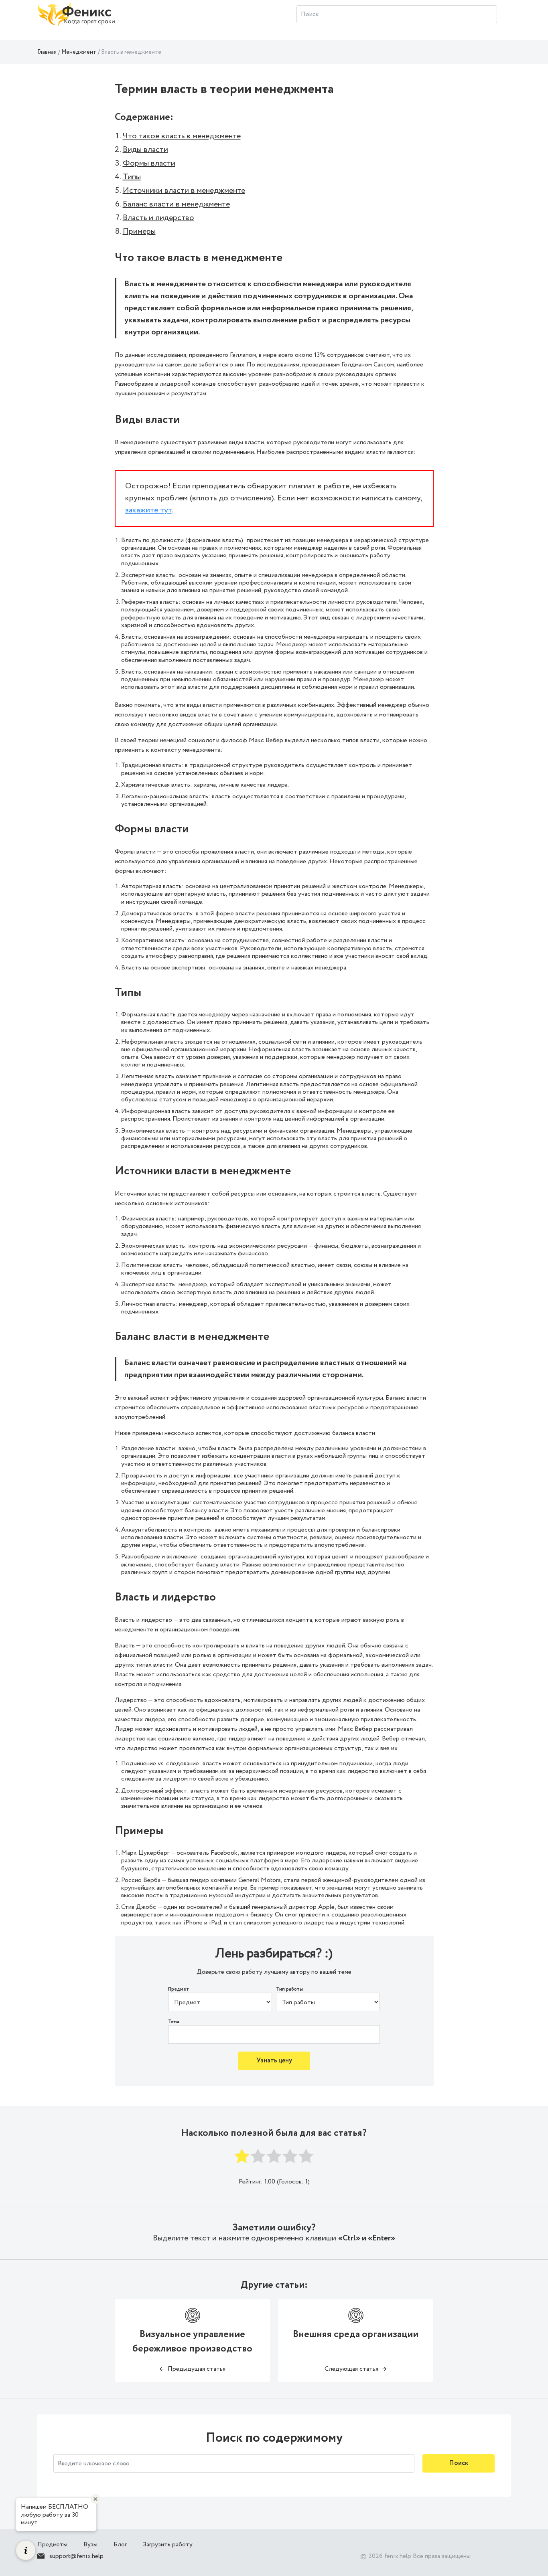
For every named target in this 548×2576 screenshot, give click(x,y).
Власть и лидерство (158, 218)
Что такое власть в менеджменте (182, 136)
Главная (47, 52)
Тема (174, 2022)
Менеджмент (79, 52)
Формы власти (149, 163)
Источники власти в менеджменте (184, 191)
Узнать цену (274, 2061)
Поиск (459, 2463)
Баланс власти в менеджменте (176, 204)
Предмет (179, 1989)
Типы (132, 177)
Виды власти (145, 150)
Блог (120, 2545)
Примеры (139, 232)
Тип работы (289, 1989)
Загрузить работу (168, 2545)
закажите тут (148, 510)
